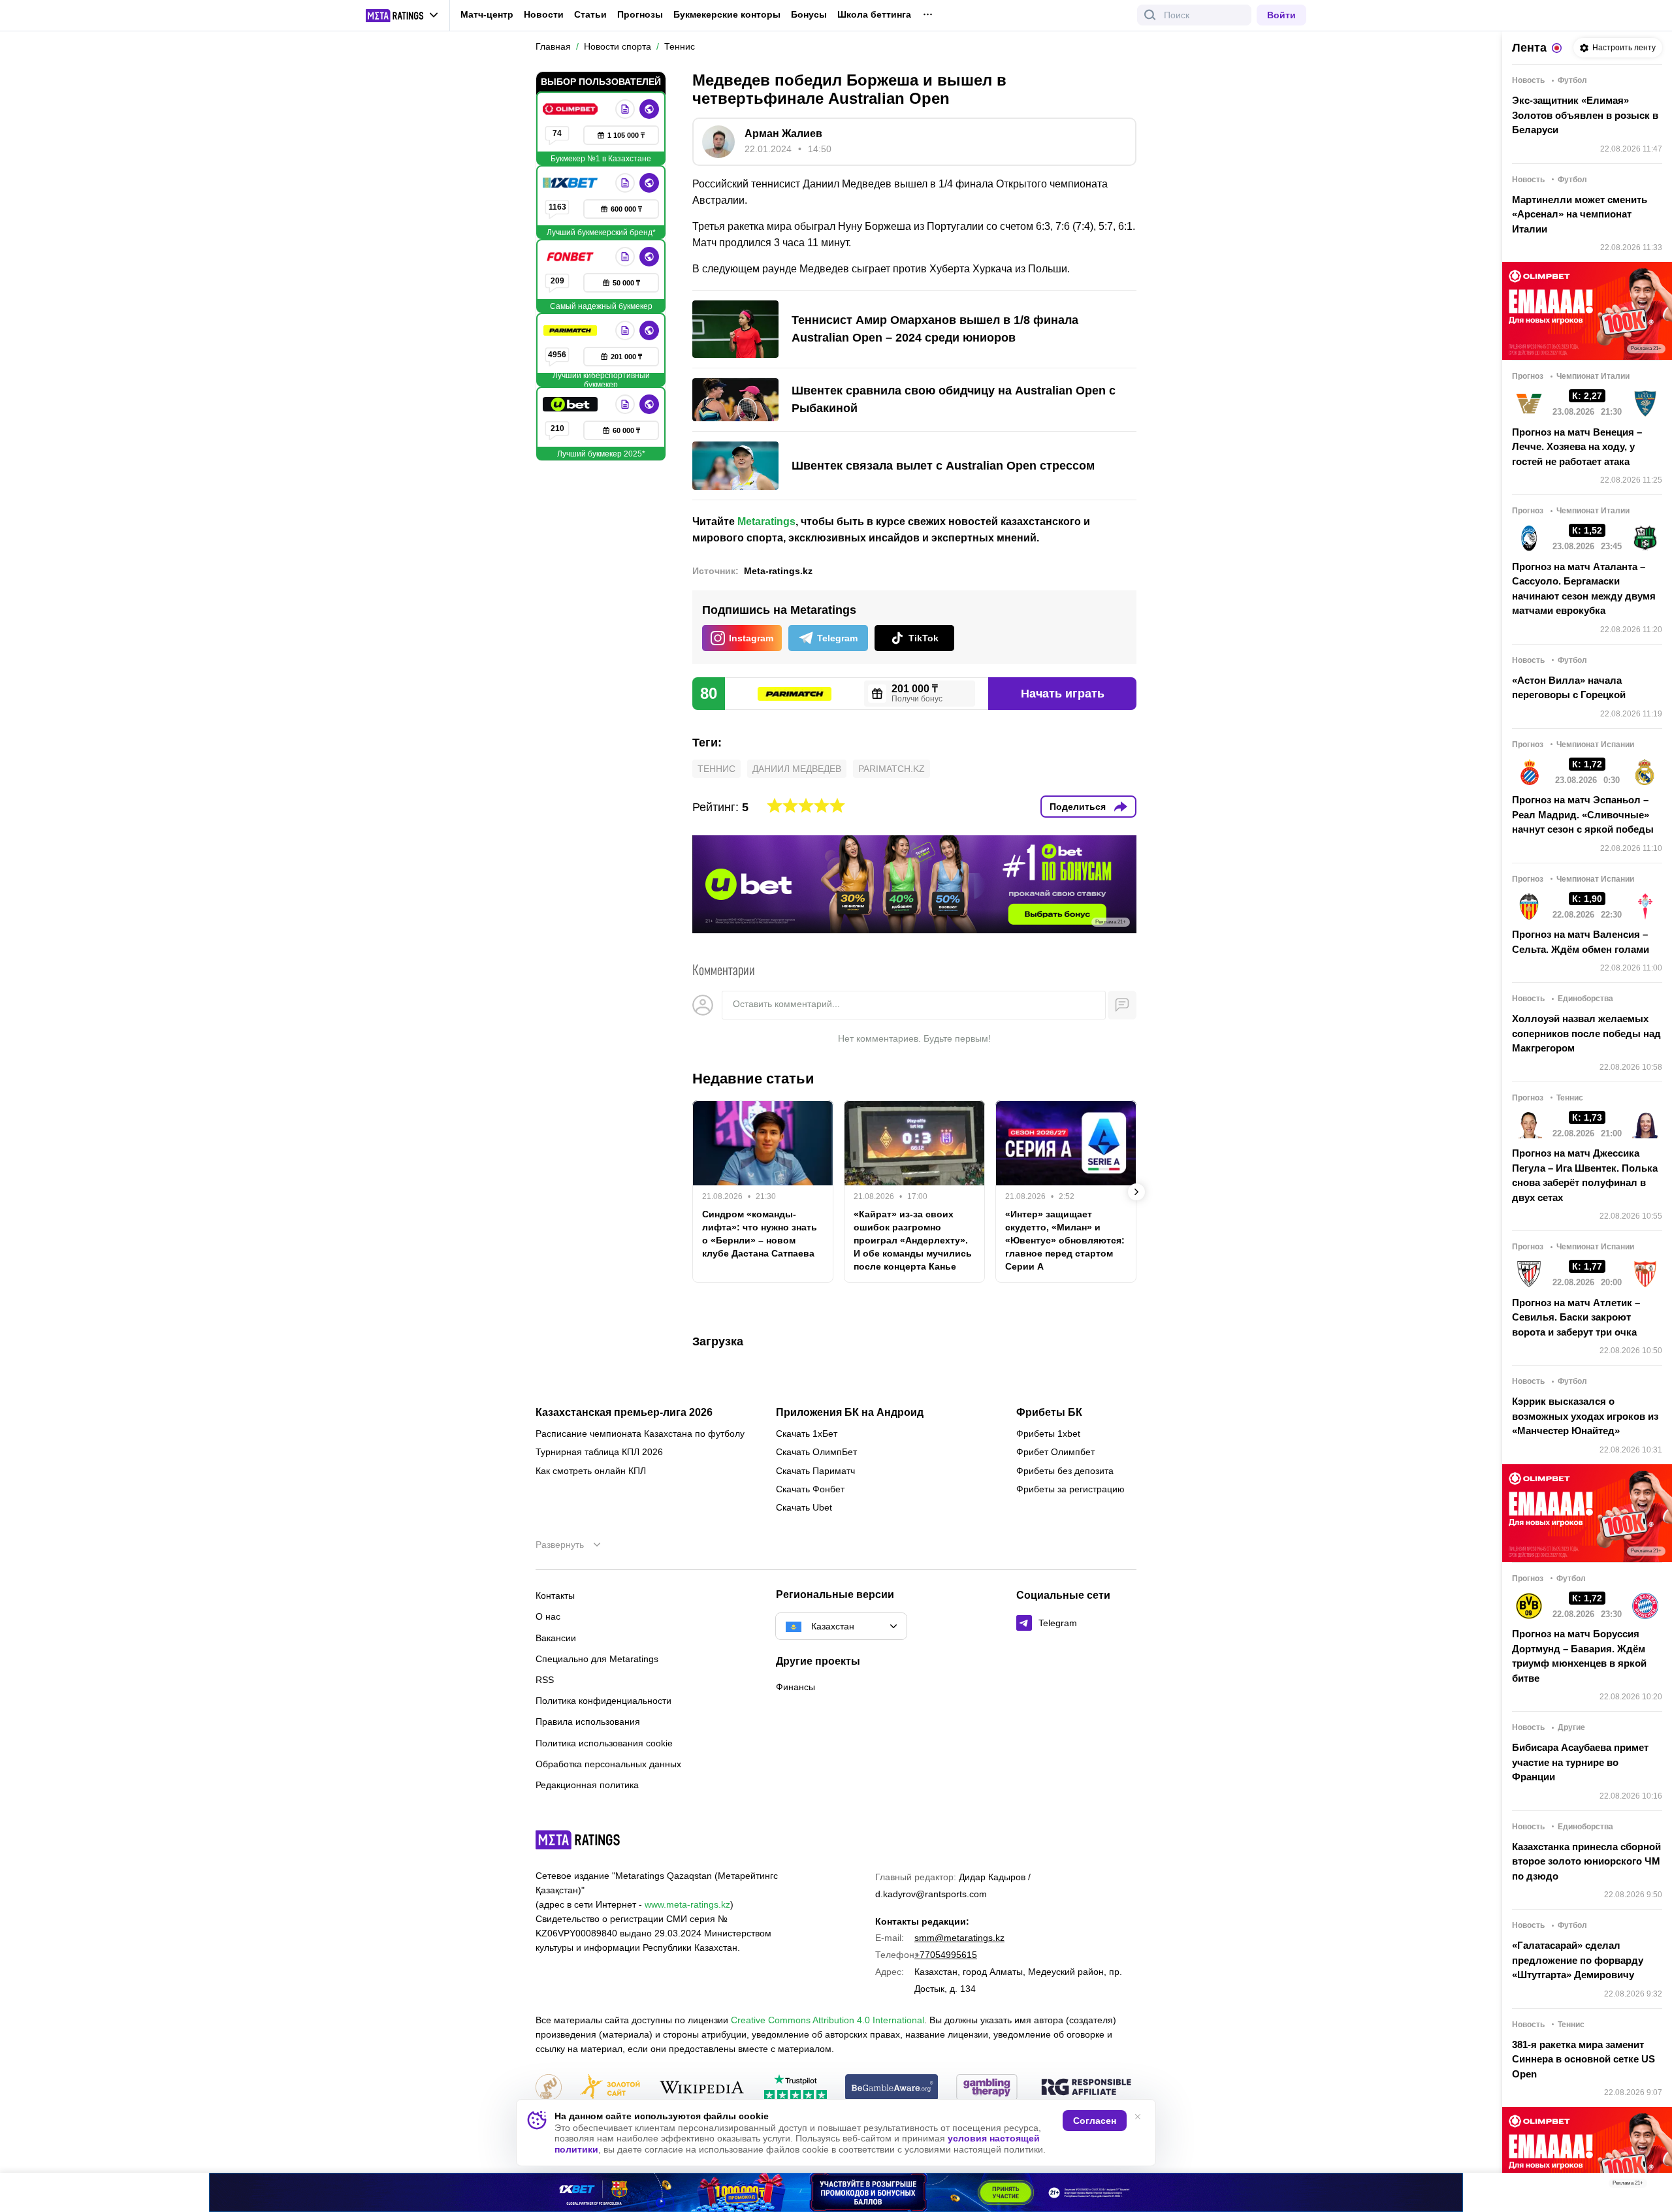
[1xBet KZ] (571, 183)
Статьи (590, 14)
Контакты (555, 1595)
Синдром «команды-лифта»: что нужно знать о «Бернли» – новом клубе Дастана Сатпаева (760, 1234)
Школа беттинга (874, 14)
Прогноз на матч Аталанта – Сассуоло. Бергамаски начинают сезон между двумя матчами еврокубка (1584, 589)
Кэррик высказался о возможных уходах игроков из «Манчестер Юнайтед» (1585, 1416)
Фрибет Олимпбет (1055, 1452)
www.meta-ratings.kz (687, 1904)
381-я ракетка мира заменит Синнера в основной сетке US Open (1584, 2059)
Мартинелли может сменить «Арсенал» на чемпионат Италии (1580, 214)
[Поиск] (1150, 15)
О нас (548, 1616)
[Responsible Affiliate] (1086, 2088)
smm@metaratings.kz (959, 1938)
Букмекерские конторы (727, 14)
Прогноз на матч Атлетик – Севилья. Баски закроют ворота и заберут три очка (1576, 1317)
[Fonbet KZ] (571, 257)
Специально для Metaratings (597, 1659)
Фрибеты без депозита (1065, 1471)
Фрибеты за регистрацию (1070, 1489)
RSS (545, 1680)
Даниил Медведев (797, 769)
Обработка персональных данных (608, 1764)
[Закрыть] (1652, 2186)
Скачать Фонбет (810, 1489)
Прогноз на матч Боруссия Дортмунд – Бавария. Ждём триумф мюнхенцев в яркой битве (1579, 1656)
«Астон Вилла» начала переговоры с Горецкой (1569, 688)
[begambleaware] (892, 2088)
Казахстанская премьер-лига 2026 (624, 1413)
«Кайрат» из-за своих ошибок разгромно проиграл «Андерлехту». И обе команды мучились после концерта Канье (913, 1240)
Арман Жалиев (783, 134)
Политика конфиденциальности (603, 1701)
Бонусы (809, 14)
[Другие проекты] (402, 16)
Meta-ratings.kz (778, 571)
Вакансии (556, 1638)
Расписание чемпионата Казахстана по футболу (640, 1434)
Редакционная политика (587, 1785)
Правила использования (588, 1722)
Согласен (1095, 2121)
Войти (1281, 15)
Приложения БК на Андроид (850, 1413)
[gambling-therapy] (987, 2088)
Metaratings (766, 521)
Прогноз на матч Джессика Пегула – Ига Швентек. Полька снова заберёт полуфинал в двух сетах (1585, 1175)
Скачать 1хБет (807, 1434)
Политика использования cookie (604, 1743)
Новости (544, 14)
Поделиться (1078, 807)
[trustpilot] (796, 2088)
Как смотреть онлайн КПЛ (591, 1471)
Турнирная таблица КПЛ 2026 (599, 1452)
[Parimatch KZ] (571, 330)
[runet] (549, 2088)
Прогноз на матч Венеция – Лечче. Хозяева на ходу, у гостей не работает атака (1577, 447)
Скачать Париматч (815, 1471)
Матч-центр (487, 14)
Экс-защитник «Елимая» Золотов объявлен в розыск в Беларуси (1585, 115)
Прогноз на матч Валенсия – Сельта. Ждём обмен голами (1581, 942)
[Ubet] (571, 404)
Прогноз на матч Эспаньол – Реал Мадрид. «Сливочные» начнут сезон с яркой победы (1583, 814)
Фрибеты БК (1049, 1413)
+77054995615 (946, 1955)
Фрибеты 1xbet (1048, 1434)
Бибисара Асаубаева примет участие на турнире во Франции (1580, 1762)
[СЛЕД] (1136, 1192)
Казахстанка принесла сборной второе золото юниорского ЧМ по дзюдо (1586, 1861)
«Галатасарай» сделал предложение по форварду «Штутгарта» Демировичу (1578, 1960)
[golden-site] (610, 2088)
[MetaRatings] (578, 1840)
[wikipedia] (702, 2088)
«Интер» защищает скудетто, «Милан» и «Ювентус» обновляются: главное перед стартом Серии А (1065, 1240)
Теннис (716, 769)
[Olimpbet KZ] (571, 109)
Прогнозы (640, 14)
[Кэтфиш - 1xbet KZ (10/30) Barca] (836, 2192)
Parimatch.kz (892, 769)
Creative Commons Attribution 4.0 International (828, 2020)
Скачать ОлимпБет (816, 1452)
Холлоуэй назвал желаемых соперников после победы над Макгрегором (1586, 1033)
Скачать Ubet (804, 1507)
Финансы (796, 1687)
